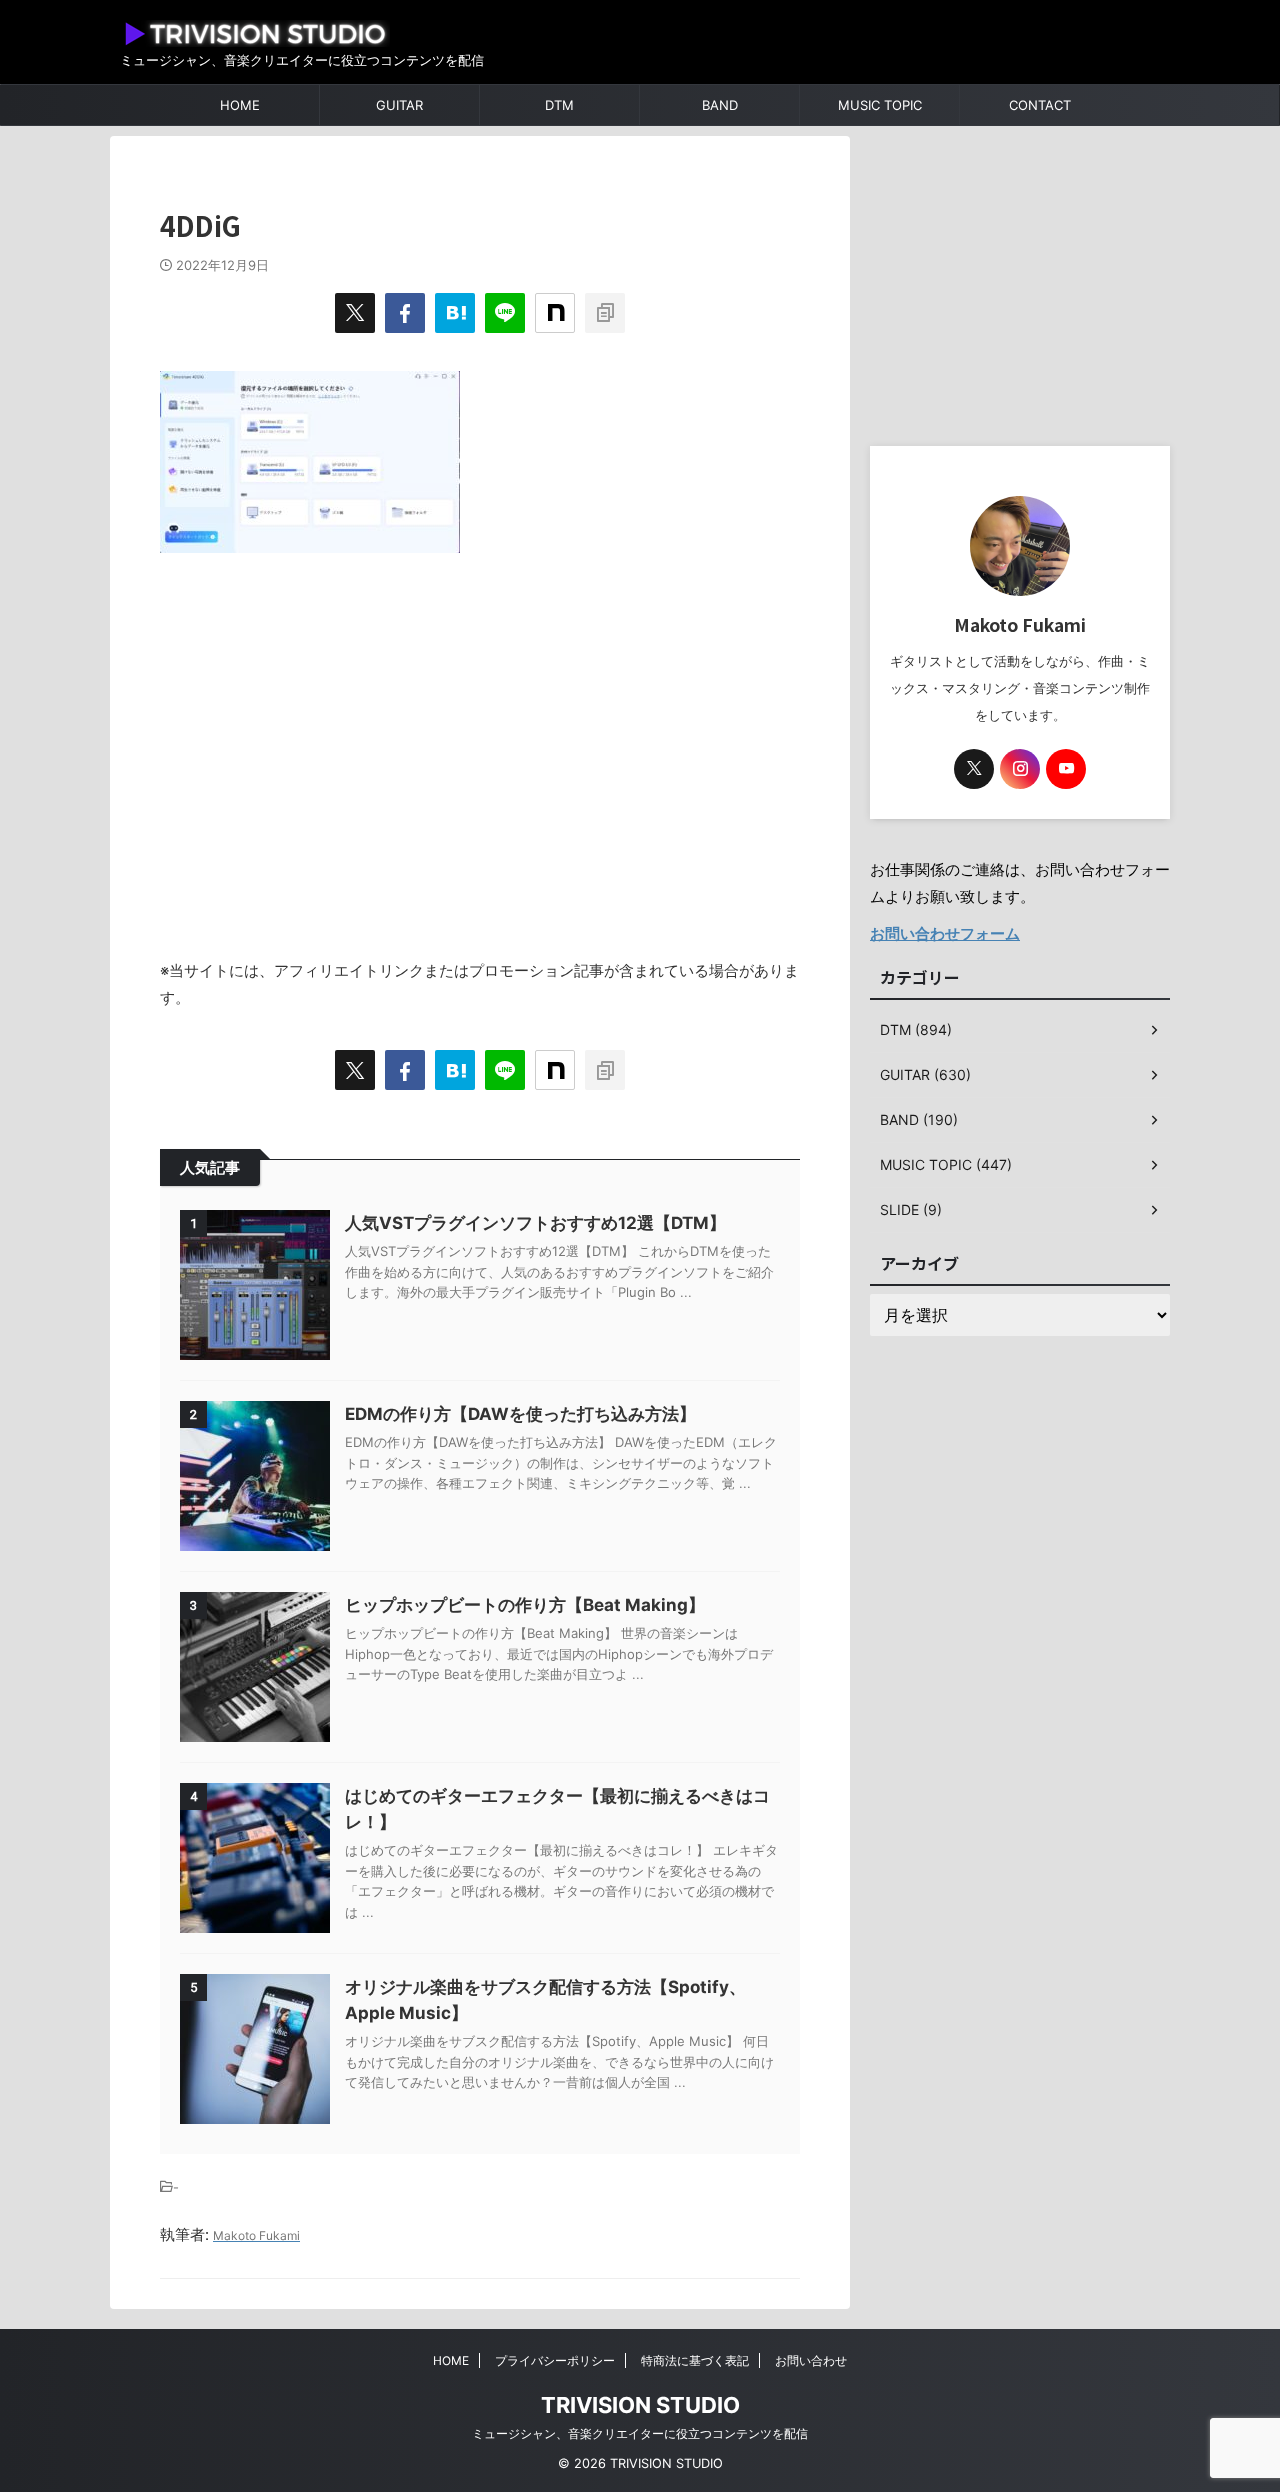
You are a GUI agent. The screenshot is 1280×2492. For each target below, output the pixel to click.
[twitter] (355, 313)
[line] (505, 313)
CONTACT (1040, 105)
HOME (240, 105)
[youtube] (1066, 769)
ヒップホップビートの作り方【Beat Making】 (525, 1605)
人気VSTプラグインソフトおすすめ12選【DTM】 (535, 1223)
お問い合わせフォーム (945, 933)
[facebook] (405, 313)
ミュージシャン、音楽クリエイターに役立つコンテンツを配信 (640, 2433)
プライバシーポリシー (555, 2360)
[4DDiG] (455, 313)
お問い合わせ (811, 2360)
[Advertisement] (480, 745)
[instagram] (1020, 769)
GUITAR (399, 105)
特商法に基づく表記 (695, 2360)
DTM (559, 105)
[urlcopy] (605, 313)
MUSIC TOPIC (880, 105)
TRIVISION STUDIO (640, 2405)
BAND (720, 105)
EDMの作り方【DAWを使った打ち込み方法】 (520, 1414)
